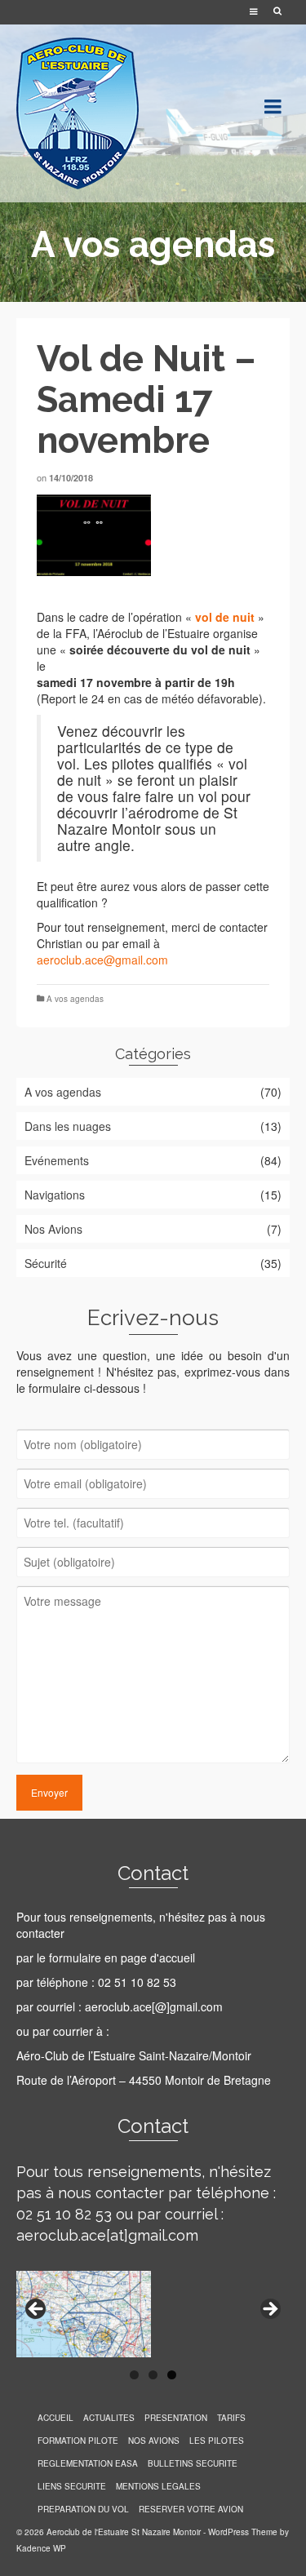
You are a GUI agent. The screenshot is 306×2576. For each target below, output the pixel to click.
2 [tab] (153, 2375)
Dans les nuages (68, 1126)
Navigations (55, 1195)
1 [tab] (134, 2375)
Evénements (57, 1160)
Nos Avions (53, 1229)
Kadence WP (41, 2548)
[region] (153, 535)
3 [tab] (172, 2375)
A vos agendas (75, 999)
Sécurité (46, 1263)
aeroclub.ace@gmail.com (102, 960)
